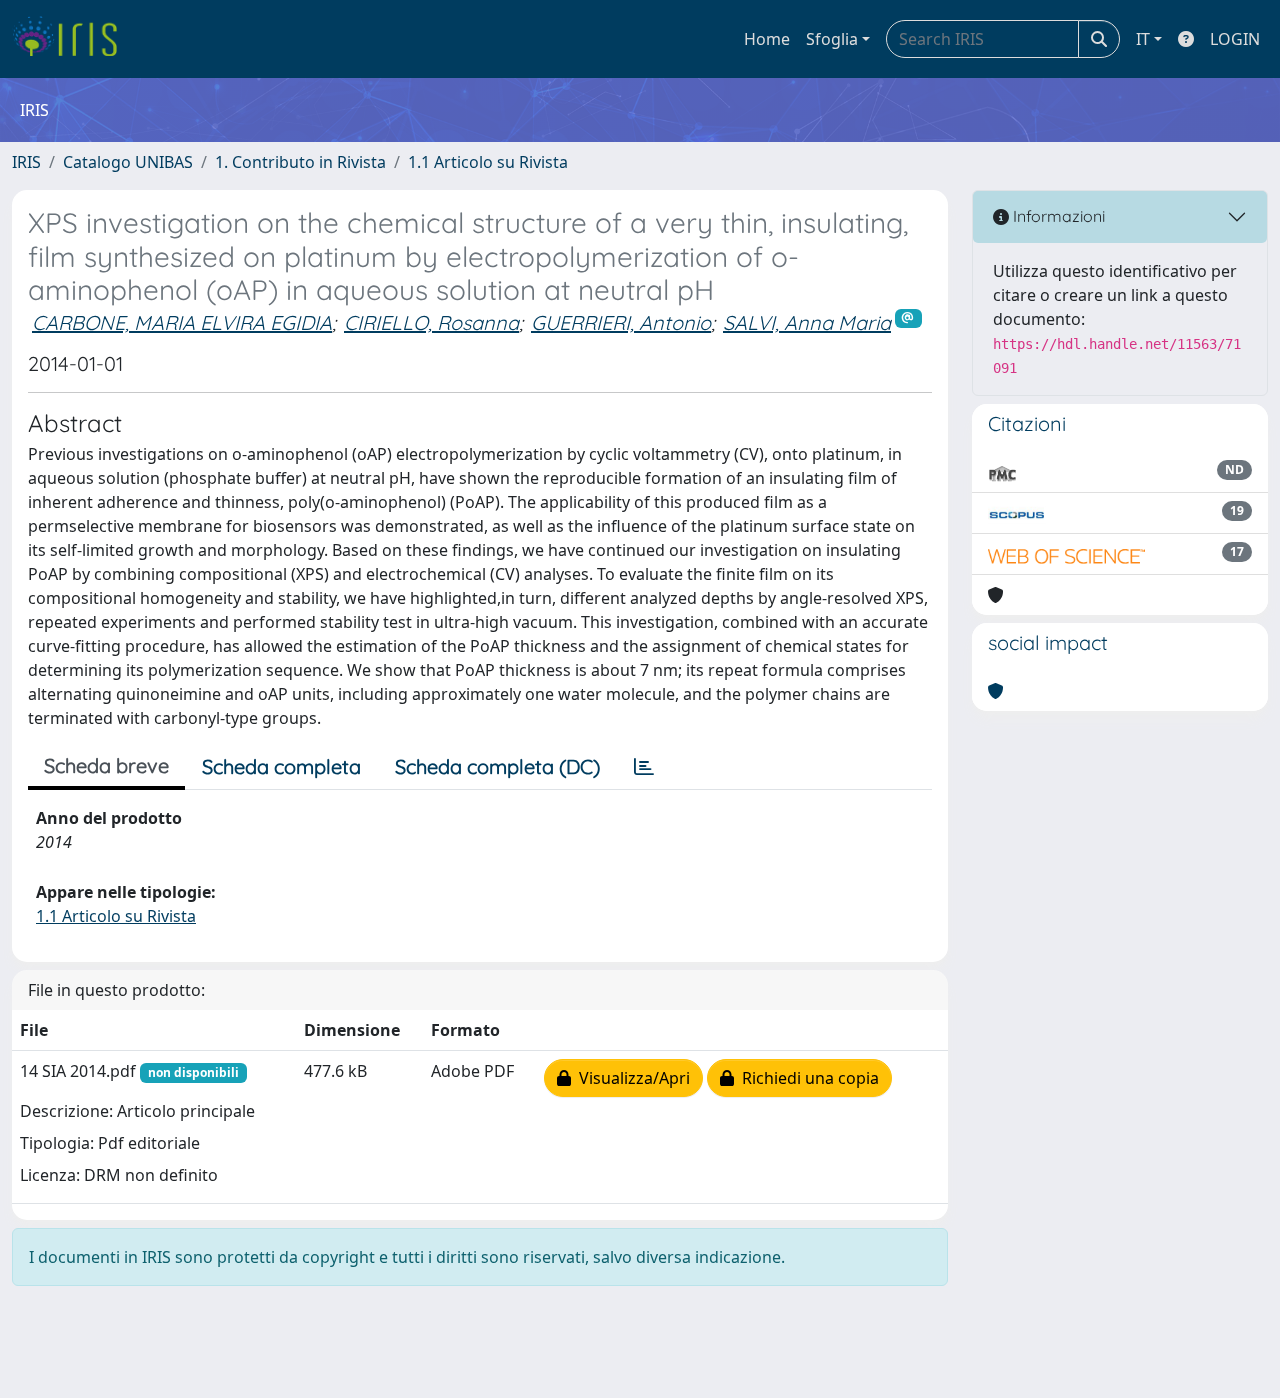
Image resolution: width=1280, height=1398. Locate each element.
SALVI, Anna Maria (807, 322)
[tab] (644, 767)
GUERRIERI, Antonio (621, 322)
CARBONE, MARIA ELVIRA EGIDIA (182, 322)
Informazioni (1057, 216)
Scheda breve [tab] (106, 765)
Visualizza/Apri (630, 1078)
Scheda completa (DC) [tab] (497, 766)
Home (767, 39)
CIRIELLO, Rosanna (431, 322)
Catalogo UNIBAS (128, 162)
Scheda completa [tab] (281, 766)
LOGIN (1235, 39)
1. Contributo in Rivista (300, 162)
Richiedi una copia (806, 1078)
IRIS (26, 162)
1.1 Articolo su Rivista (488, 162)
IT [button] (1143, 39)
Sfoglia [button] (832, 39)
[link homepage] (72, 39)
